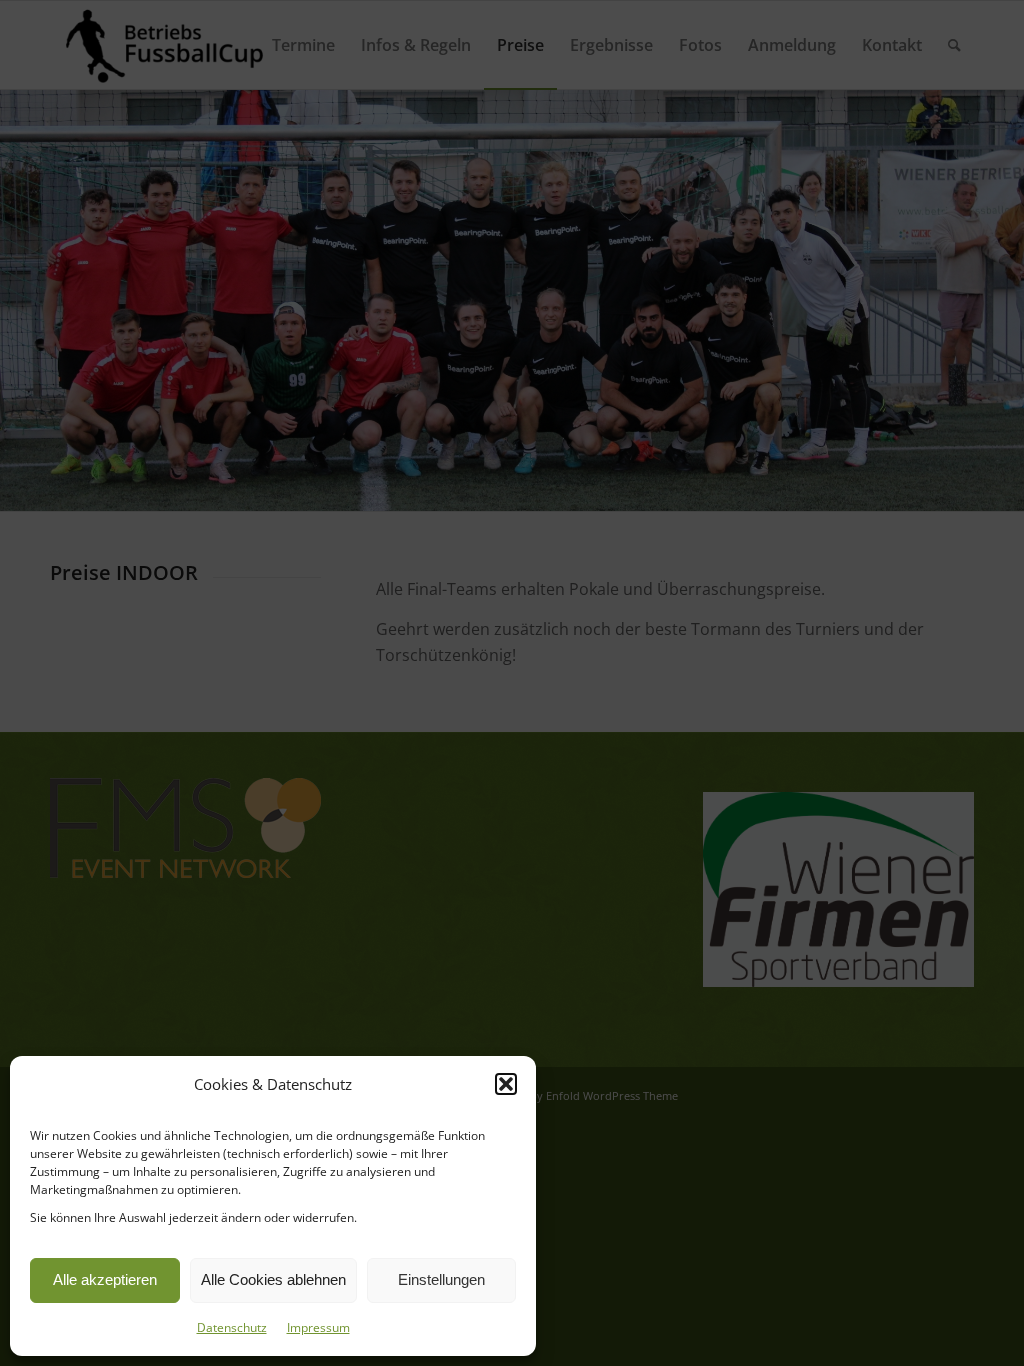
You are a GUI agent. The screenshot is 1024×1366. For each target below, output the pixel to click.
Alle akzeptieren (105, 1279)
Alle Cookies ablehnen (273, 1279)
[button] (506, 1084)
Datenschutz (232, 1327)
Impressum (318, 1327)
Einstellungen (441, 1279)
